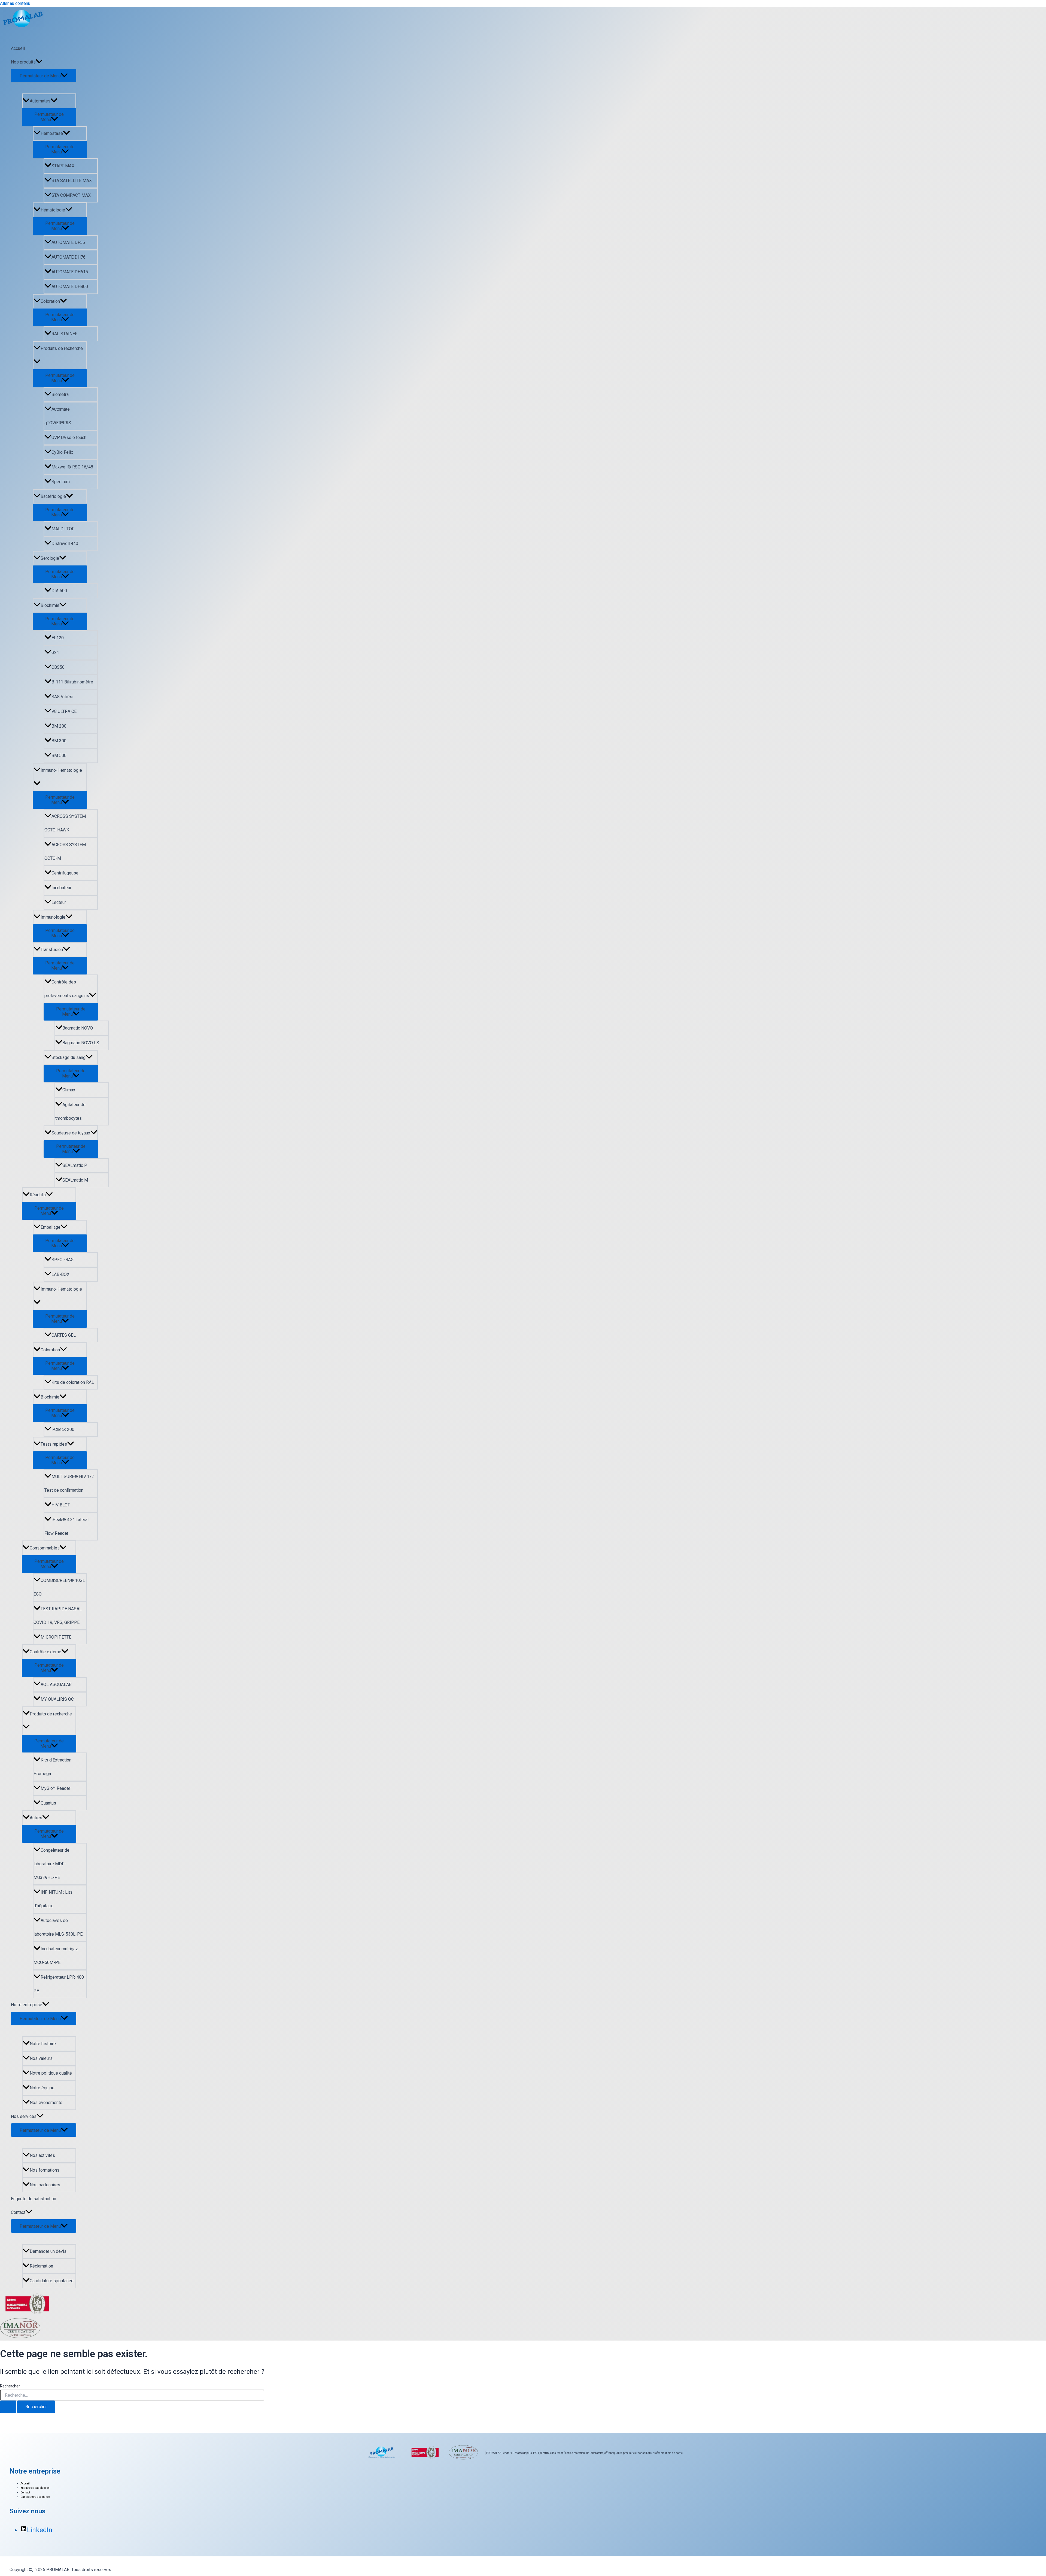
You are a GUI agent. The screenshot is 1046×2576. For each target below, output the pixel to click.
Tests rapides (54, 1444)
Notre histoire (43, 2044)
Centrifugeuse (65, 873)
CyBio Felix (62, 452)
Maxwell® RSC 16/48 (72, 467)
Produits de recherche (62, 348)
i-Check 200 (63, 1429)
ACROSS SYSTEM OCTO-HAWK (65, 823)
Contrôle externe (45, 1652)
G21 (55, 653)
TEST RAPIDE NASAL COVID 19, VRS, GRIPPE (58, 1616)
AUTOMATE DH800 (70, 287)
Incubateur (61, 888)
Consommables (45, 1548)
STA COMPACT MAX (71, 195)
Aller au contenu (15, 3)
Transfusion (52, 950)
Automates (40, 101)
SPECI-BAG (63, 1260)
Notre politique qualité (51, 2073)
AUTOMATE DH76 (69, 257)
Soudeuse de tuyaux (71, 1133)
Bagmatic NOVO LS (81, 1043)
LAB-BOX (60, 1274)
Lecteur (59, 902)
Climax (69, 1090)
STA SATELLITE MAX (72, 181)
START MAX (63, 166)
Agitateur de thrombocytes (70, 1111)
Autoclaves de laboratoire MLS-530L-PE (58, 1927)
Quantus (48, 1803)
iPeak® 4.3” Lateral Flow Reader (66, 1526)
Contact (18, 2212)
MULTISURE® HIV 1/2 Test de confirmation (69, 1483)
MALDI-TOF (63, 529)
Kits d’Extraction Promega (52, 1767)
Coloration (50, 301)
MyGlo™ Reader (55, 1788)
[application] (39, 62)
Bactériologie (53, 496)
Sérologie (50, 558)
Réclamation (41, 2266)
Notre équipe (42, 2088)
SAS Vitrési (62, 697)
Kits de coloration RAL (73, 1382)
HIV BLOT (61, 1505)
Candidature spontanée (52, 2281)
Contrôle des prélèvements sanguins (67, 989)
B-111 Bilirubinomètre (72, 682)
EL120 (58, 638)
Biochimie (50, 605)
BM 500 (59, 756)
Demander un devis (48, 2251)
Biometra (60, 394)
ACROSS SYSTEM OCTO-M (65, 851)
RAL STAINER (65, 334)
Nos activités (42, 2155)
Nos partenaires (45, 2185)
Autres (36, 1818)
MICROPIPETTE (56, 1637)
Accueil (18, 48)
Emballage (51, 1227)
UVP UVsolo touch (69, 438)
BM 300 (59, 741)
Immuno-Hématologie (61, 770)
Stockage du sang (69, 1057)
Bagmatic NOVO (78, 1028)
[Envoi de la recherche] (8, 2407)
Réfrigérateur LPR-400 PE (59, 1984)
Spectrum (61, 482)
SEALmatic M (75, 1180)
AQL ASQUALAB (56, 1684)
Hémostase (52, 133)
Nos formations (45, 2170)
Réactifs (38, 1195)
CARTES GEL (64, 1335)
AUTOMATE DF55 (68, 242)
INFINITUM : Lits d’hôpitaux (53, 1899)
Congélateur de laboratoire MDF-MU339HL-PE (51, 1864)
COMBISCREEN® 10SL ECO (59, 1587)
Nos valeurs (41, 2058)
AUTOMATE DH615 (70, 272)
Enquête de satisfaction (34, 2199)
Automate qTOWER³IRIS (58, 416)
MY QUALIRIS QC (57, 1699)
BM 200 (59, 726)
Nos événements (46, 2103)
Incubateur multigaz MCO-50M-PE (56, 1956)
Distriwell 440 (65, 544)
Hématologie (53, 210)
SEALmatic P (75, 1165)
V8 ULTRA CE (64, 711)
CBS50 (58, 667)
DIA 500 (59, 591)
